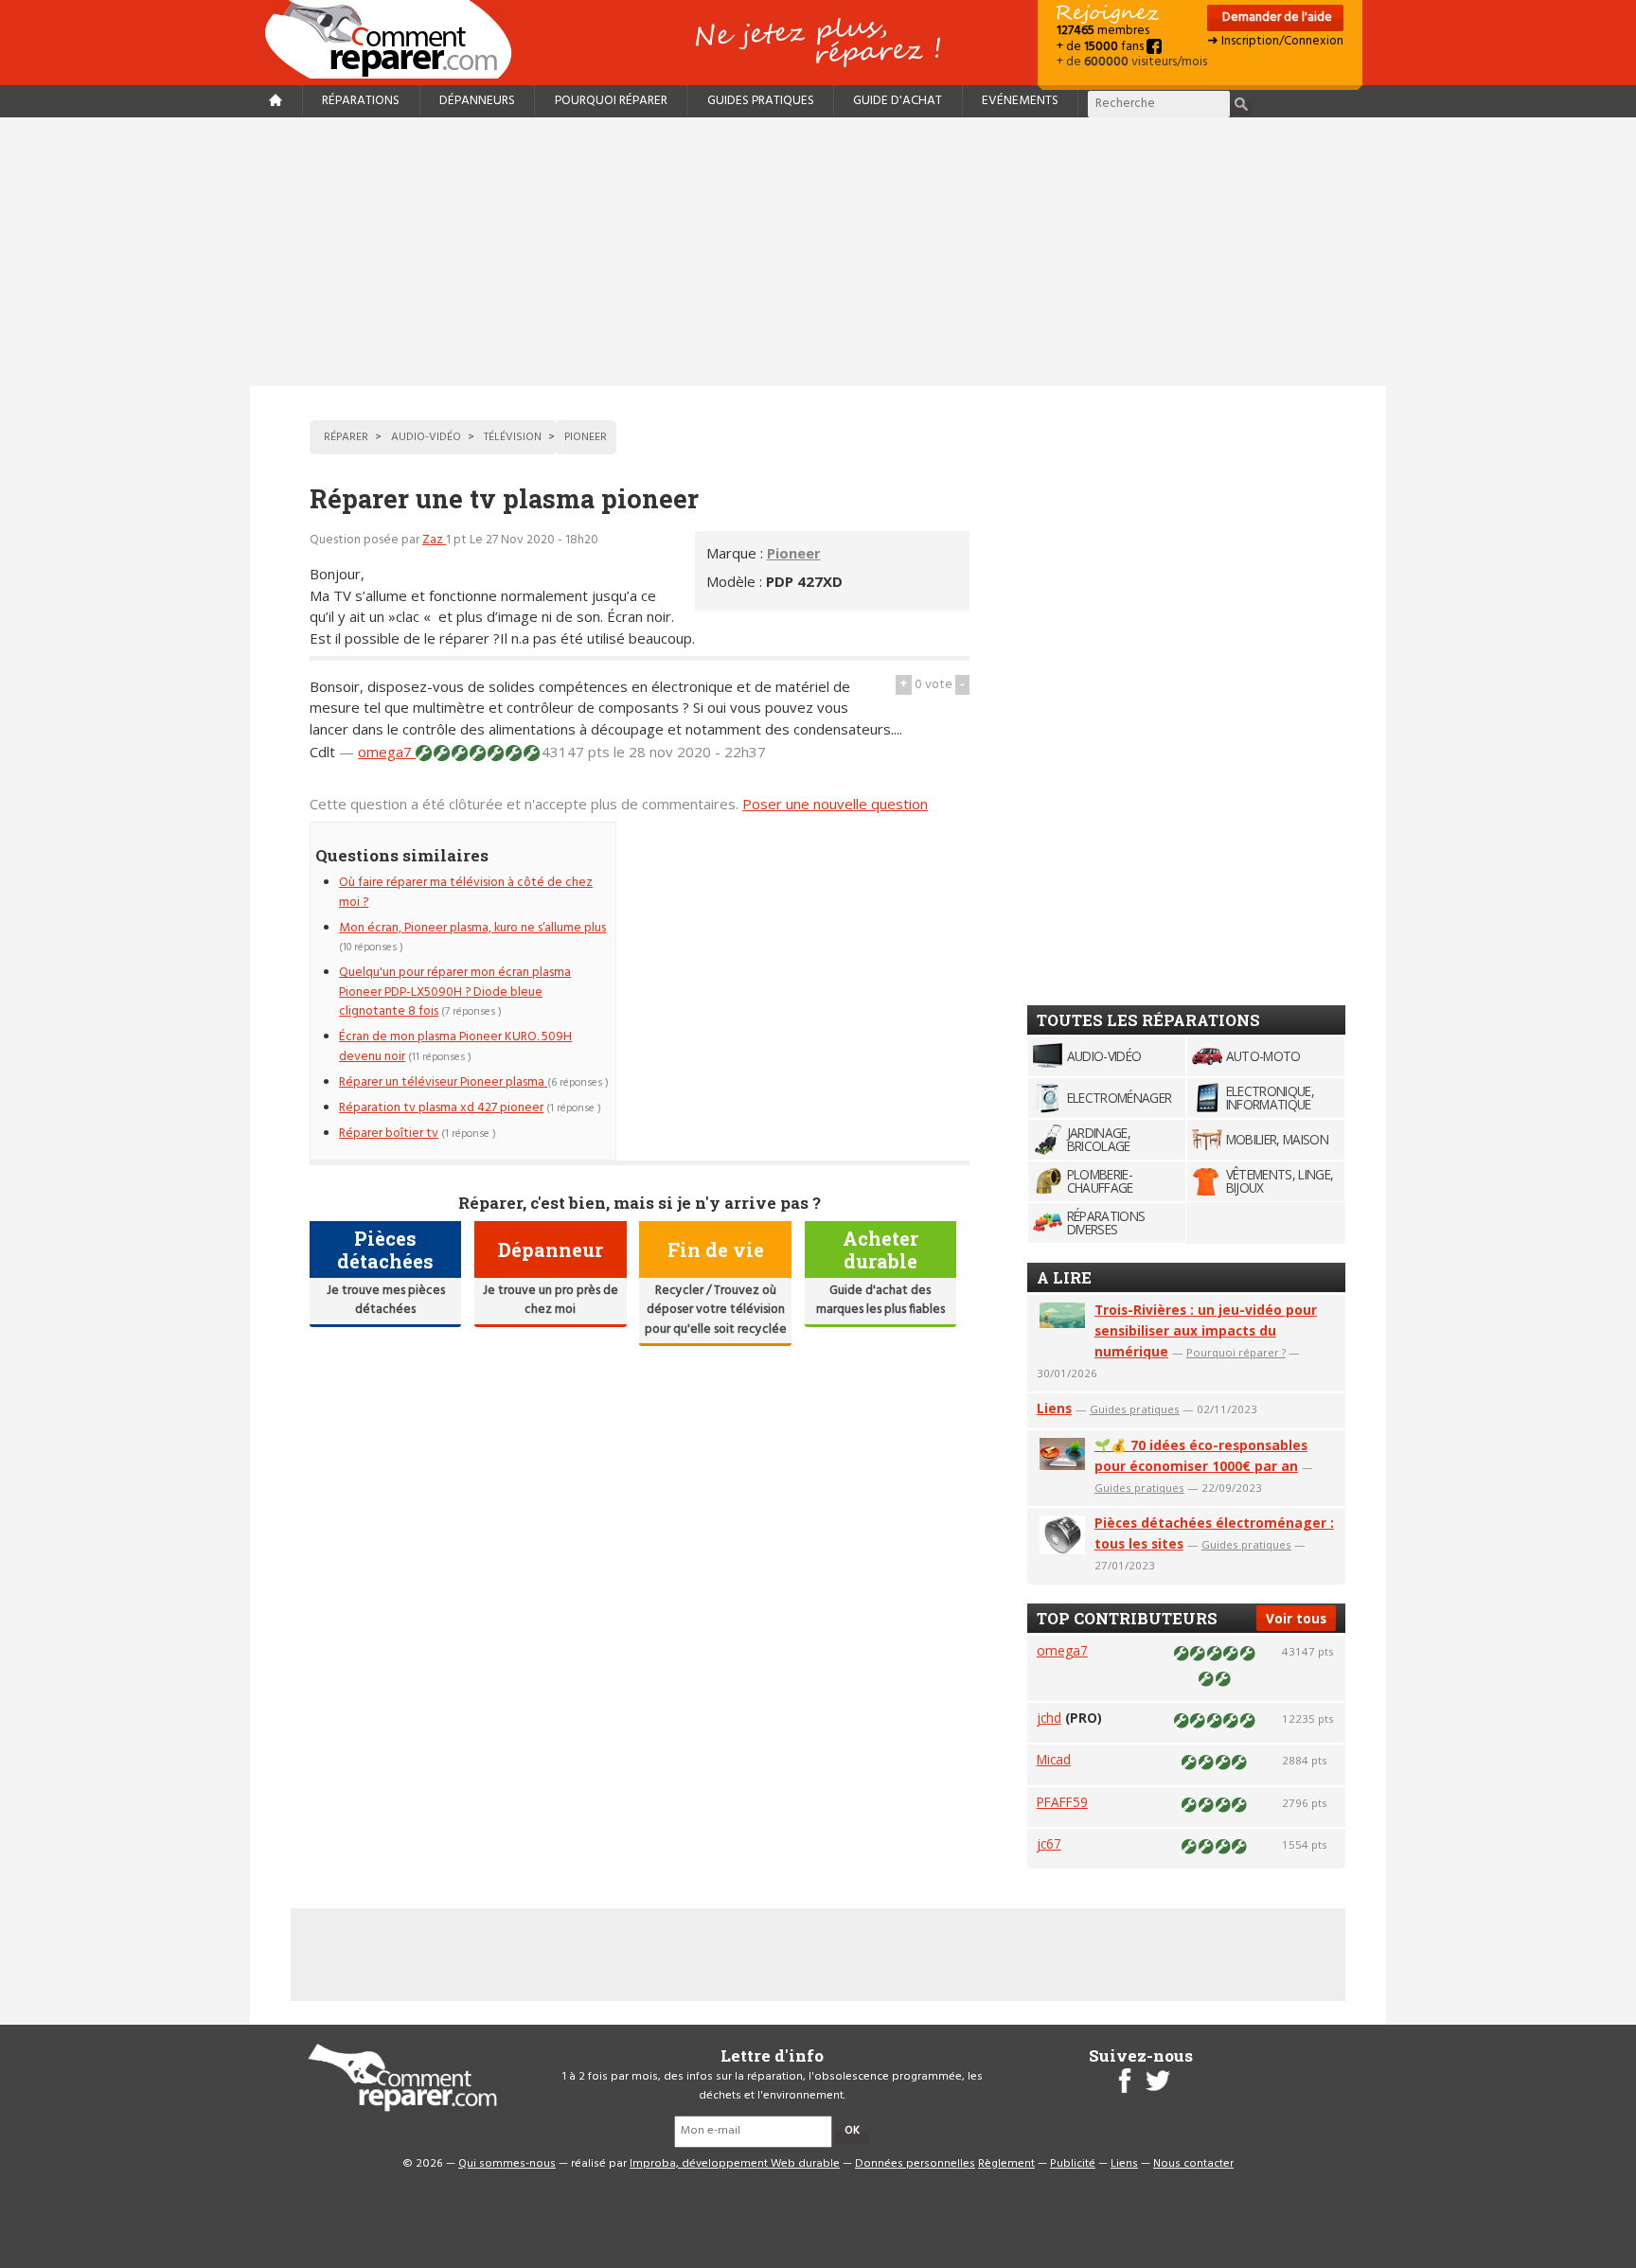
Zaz (434, 540)
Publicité (1073, 2164)
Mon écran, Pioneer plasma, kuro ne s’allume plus (472, 928)
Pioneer (794, 553)
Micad (1054, 1759)
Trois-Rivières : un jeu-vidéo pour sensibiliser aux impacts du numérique (1206, 1330)
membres (1103, 31)
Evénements (1020, 101)
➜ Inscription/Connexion (1275, 41)
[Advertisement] (818, 252)
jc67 (1049, 1843)
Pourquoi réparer (611, 101)
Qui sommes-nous (507, 2164)
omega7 (387, 752)
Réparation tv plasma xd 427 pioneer (441, 1108)
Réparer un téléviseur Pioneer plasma (443, 1082)
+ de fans (1102, 47)
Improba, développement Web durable (735, 2164)
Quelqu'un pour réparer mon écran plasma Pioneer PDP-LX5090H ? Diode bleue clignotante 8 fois (455, 992)
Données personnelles (915, 2164)
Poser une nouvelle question (835, 804)
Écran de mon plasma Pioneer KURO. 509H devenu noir (455, 1046)
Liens (1054, 1408)
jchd (1049, 1718)
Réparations (361, 101)
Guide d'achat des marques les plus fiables (880, 1300)
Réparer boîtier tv (389, 1134)
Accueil (396, 39)
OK (852, 2131)
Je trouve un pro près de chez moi (551, 1300)
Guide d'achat (898, 101)
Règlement (1006, 2164)
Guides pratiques (761, 101)
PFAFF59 (1062, 1802)
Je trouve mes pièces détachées (386, 1300)
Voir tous (1296, 1618)
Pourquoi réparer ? (1236, 1352)
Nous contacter (1193, 2164)
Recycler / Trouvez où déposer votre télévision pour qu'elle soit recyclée (716, 1310)
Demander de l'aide (1276, 18)
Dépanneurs (477, 101)
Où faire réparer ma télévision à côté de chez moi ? (466, 892)
